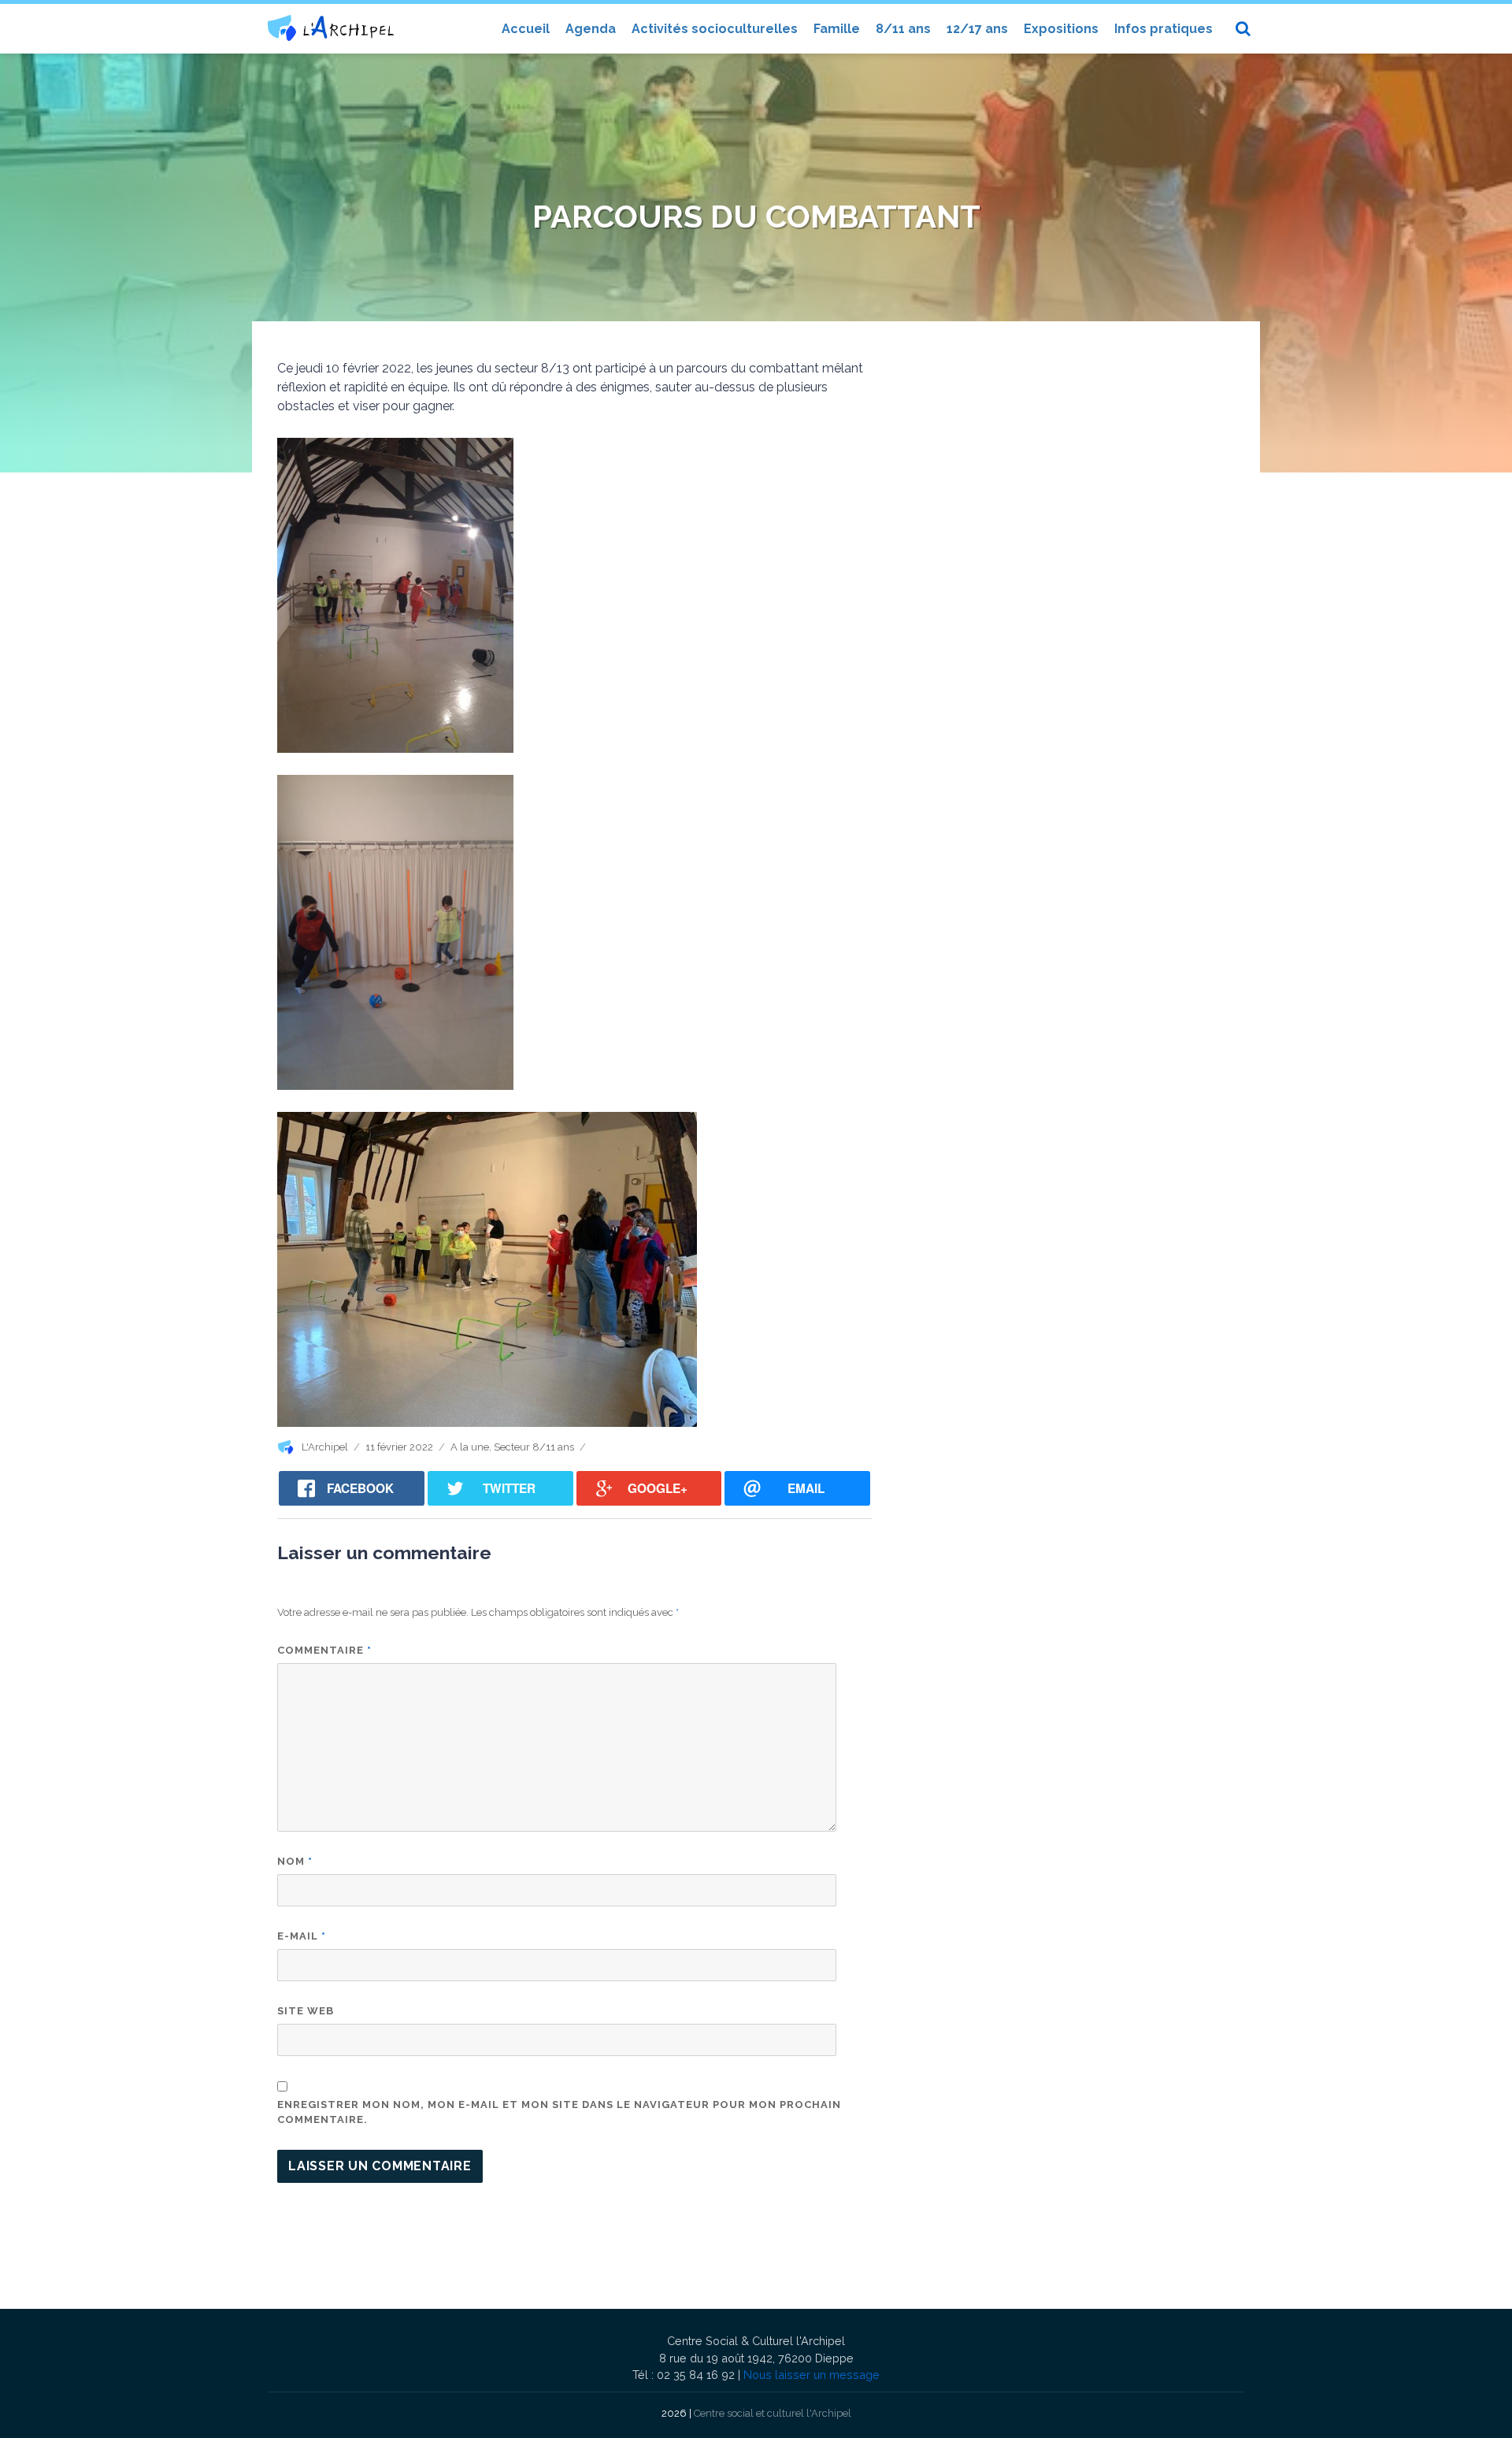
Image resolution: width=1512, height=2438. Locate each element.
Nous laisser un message (812, 2375)
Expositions (1061, 29)
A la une (470, 1447)
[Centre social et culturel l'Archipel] (331, 28)
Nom (295, 1861)
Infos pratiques (1164, 29)
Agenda (591, 29)
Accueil (526, 29)
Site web (306, 2011)
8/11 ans (903, 29)
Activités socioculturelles (715, 29)
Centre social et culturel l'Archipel (773, 2413)
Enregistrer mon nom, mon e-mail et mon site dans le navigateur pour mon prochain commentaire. (559, 2112)
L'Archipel (325, 1447)
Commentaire (324, 1650)
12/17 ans (977, 29)
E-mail (302, 1936)
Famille (837, 29)
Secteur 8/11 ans (534, 1447)
